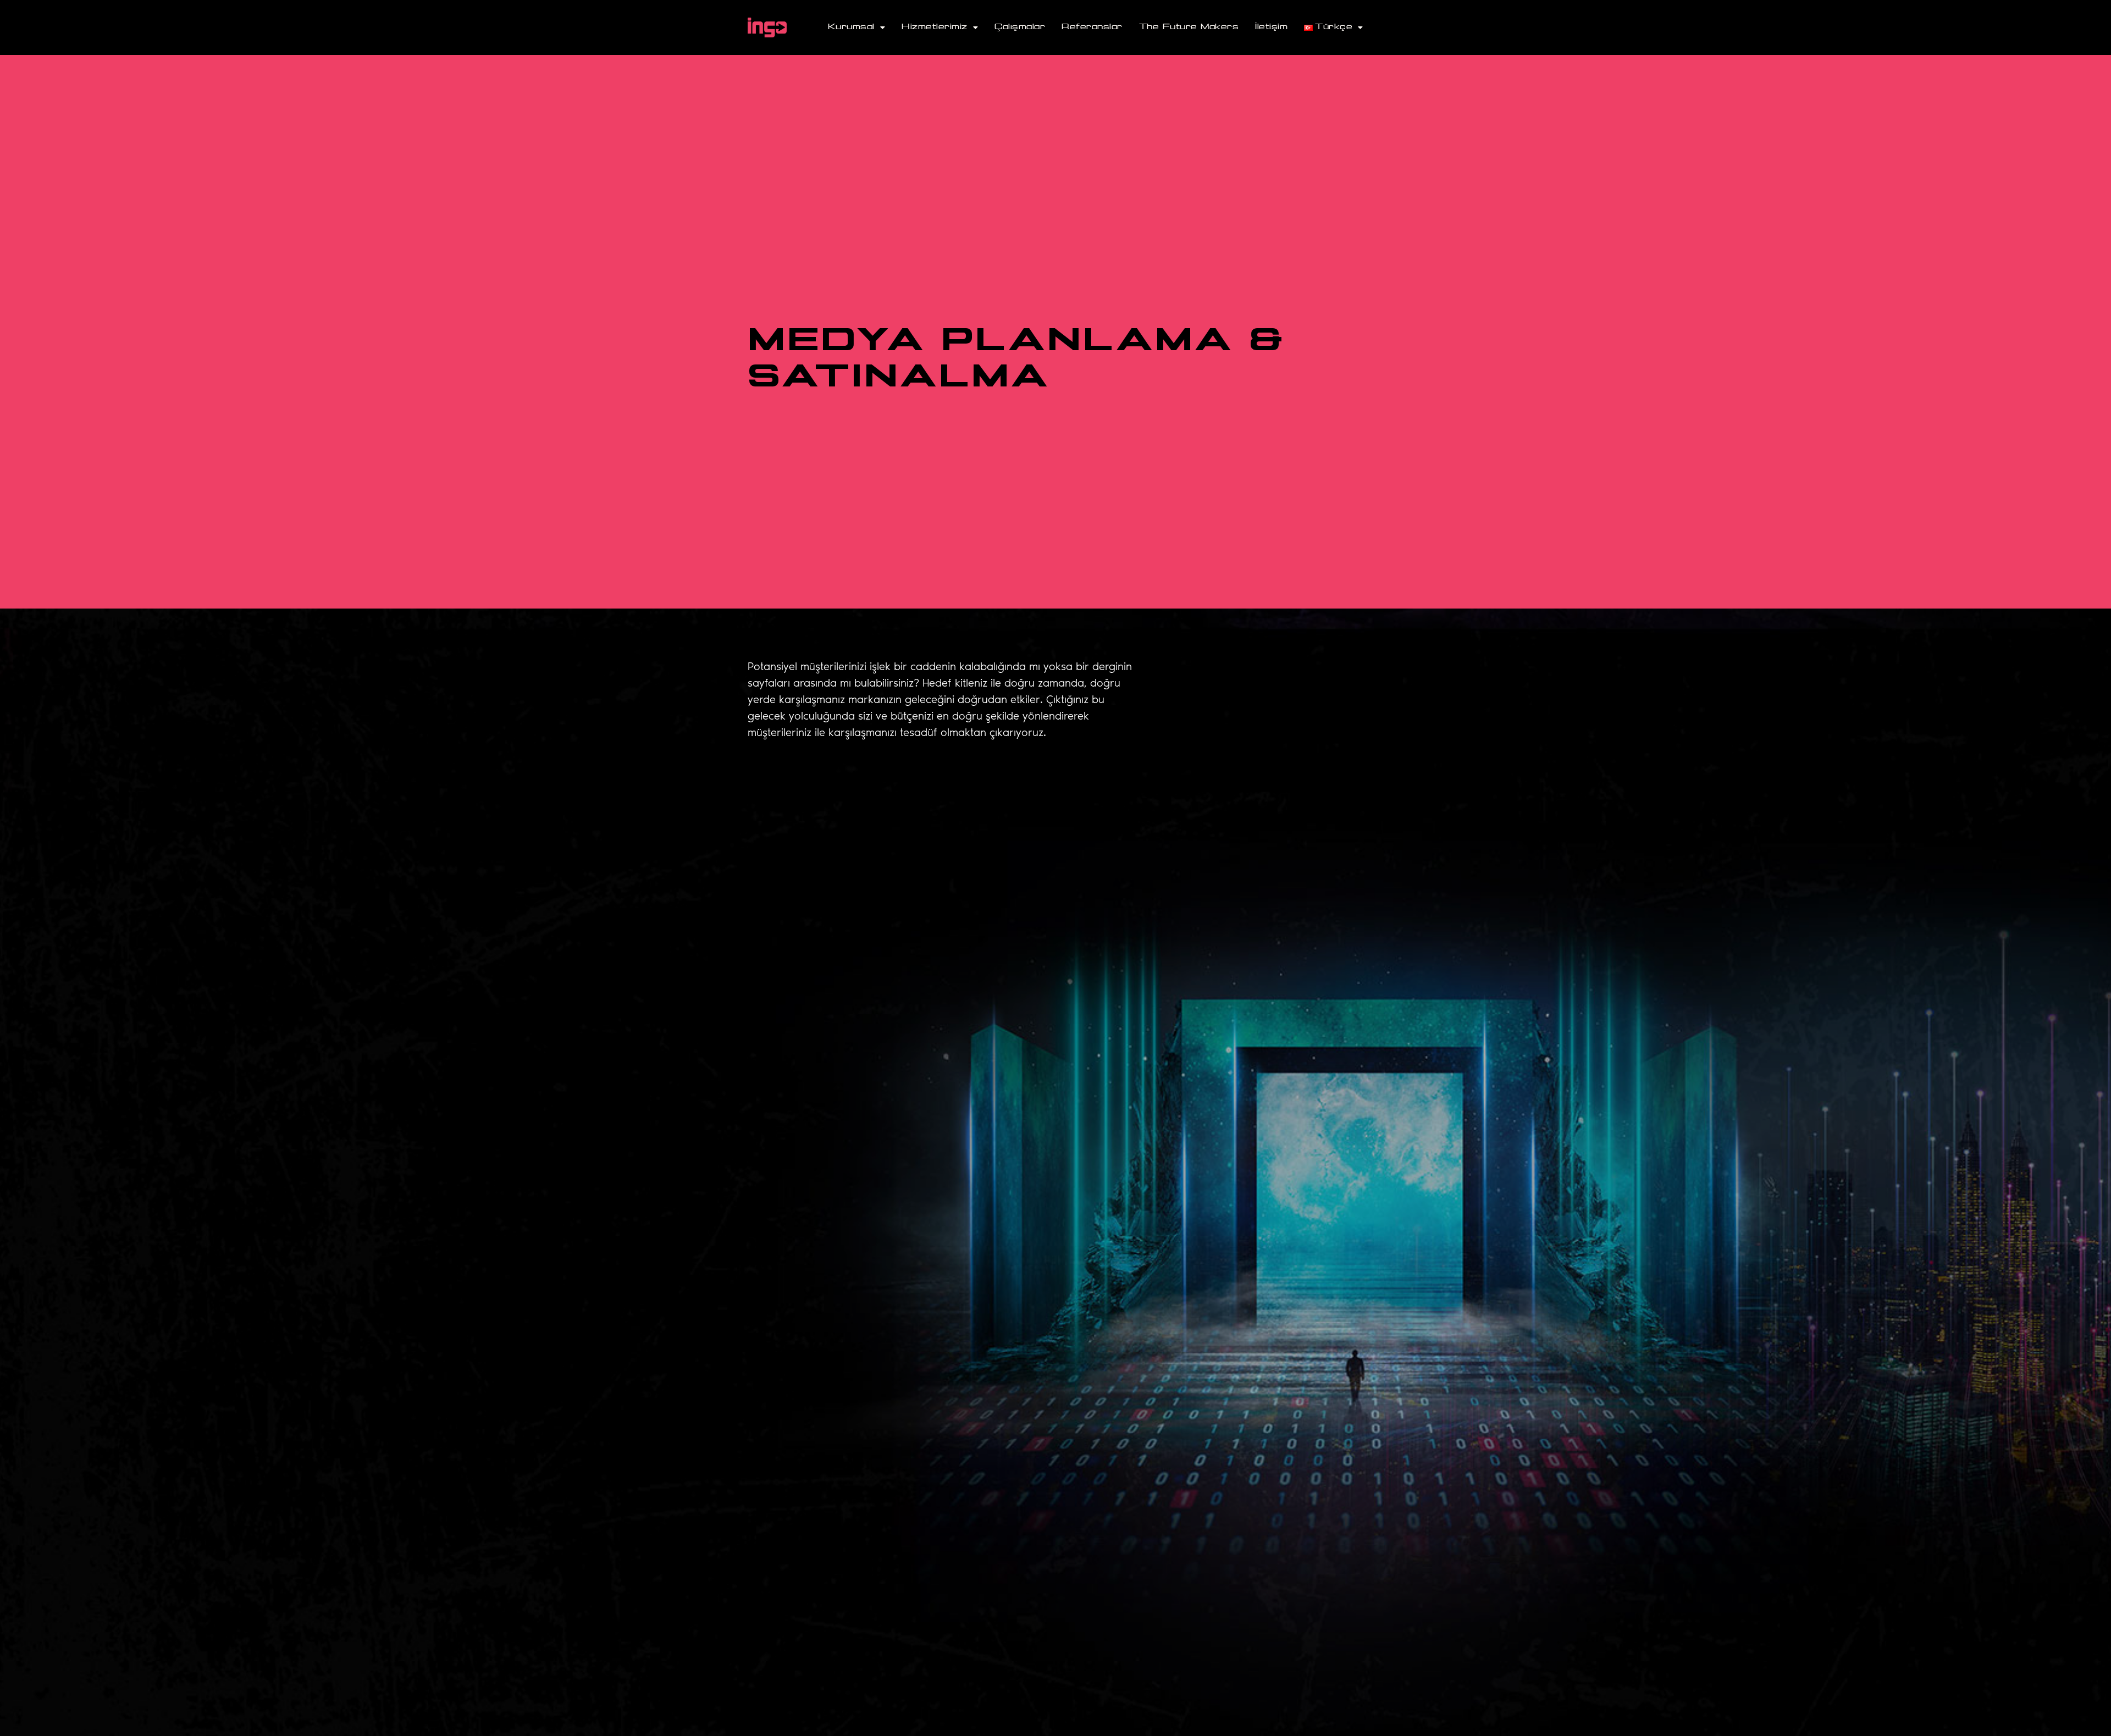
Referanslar (1092, 27)
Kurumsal (851, 27)
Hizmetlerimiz (935, 27)
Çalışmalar (1020, 27)
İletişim (1271, 27)
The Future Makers (1189, 27)
